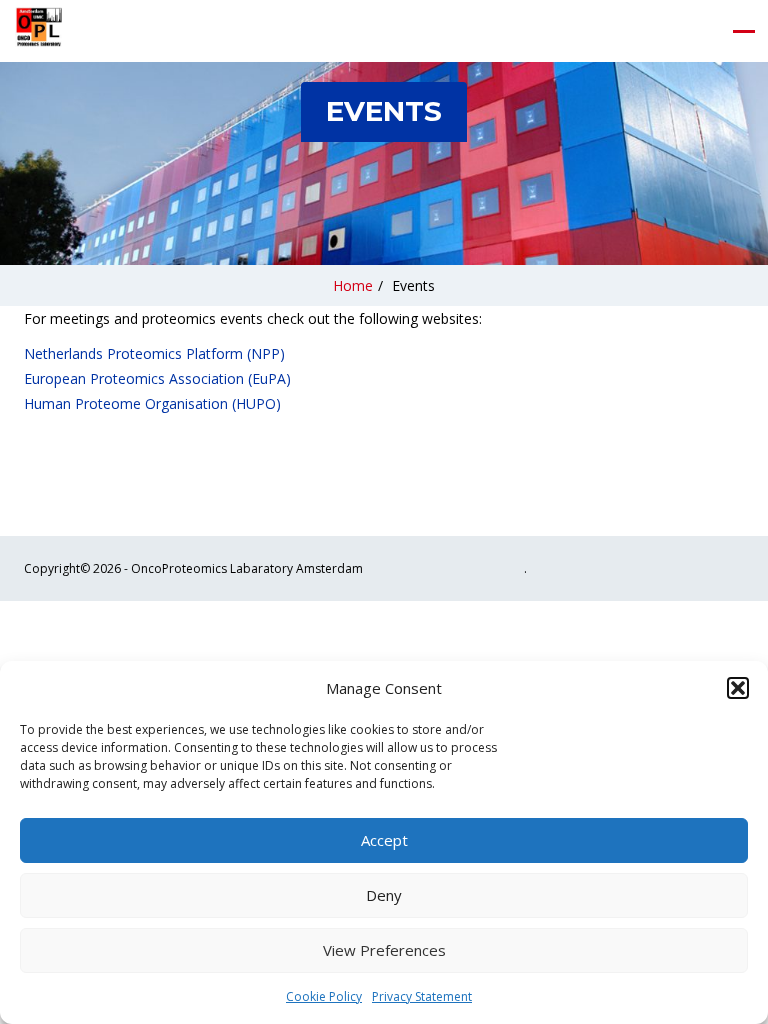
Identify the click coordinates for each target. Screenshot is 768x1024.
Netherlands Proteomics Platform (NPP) (154, 353)
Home (353, 285)
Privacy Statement (422, 996)
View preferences (384, 950)
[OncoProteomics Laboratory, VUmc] (38, 31)
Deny (384, 895)
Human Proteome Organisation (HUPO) (152, 403)
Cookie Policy (324, 996)
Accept (384, 840)
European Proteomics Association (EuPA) (157, 378)
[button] (738, 688)
